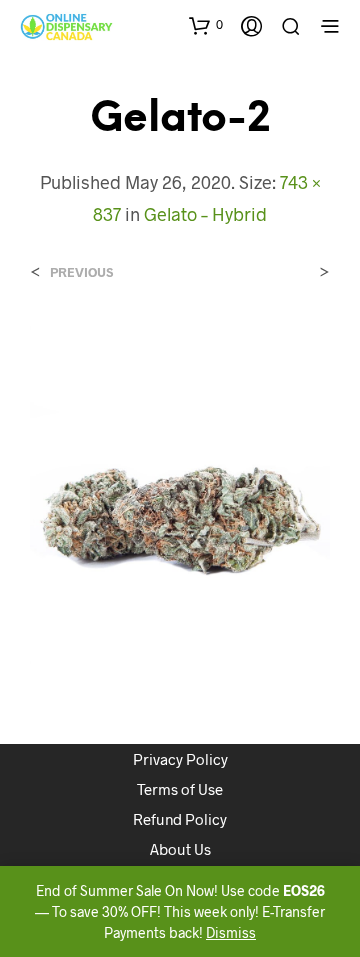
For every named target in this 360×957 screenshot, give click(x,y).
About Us (180, 849)
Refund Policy (180, 819)
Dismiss (231, 932)
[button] (206, 25)
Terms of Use (180, 789)
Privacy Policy (180, 759)
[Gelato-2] (180, 492)
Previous (81, 272)
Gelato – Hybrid (205, 214)
